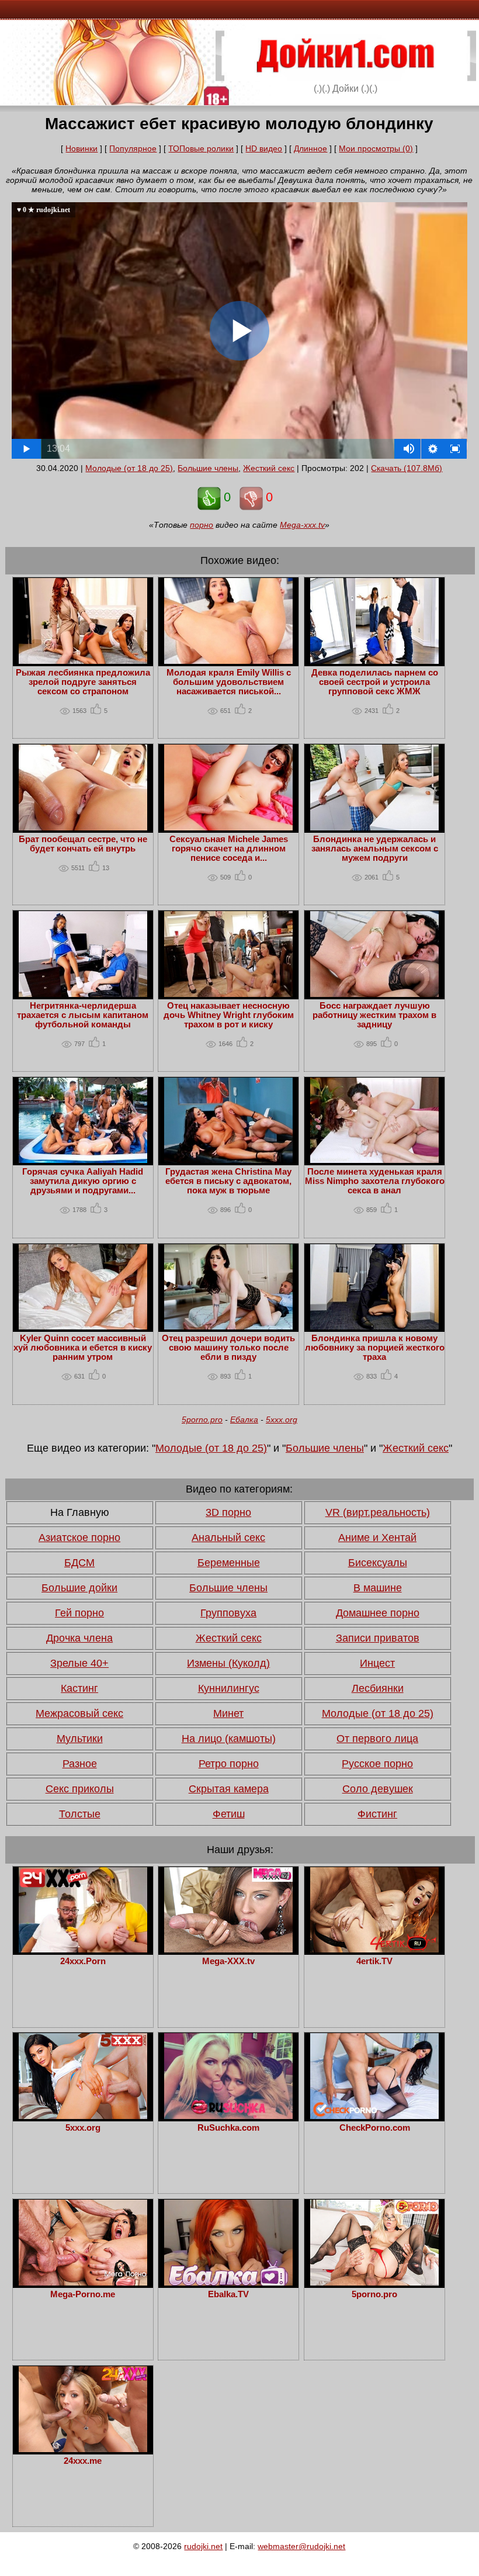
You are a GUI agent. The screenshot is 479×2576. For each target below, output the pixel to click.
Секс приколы (80, 1789)
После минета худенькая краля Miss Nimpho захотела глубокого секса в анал (375, 1181)
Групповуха (228, 1613)
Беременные (229, 1563)
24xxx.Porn (83, 1961)
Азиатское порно (79, 1538)
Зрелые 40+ (79, 1663)
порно (202, 525)
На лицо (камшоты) (229, 1739)
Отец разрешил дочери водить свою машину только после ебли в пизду (228, 1348)
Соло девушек (378, 1789)
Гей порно (79, 1613)
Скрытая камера (229, 1789)
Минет (228, 1713)
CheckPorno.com (375, 2128)
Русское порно (377, 1764)
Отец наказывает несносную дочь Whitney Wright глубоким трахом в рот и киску (229, 1015)
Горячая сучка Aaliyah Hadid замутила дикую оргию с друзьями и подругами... (83, 1181)
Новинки (81, 148)
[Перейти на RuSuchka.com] (228, 2116)
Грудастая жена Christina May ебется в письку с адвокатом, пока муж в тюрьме (228, 1181)
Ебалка (244, 1419)
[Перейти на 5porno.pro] (374, 2283)
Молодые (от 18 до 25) (129, 468)
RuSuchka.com (228, 2128)
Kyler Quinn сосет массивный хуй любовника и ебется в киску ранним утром (83, 1348)
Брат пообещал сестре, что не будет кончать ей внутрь (83, 844)
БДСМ (79, 1563)
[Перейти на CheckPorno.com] (374, 2116)
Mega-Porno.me (83, 2294)
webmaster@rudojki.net (301, 2546)
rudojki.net (203, 2546)
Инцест (377, 1663)
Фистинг (377, 1814)
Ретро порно (229, 1764)
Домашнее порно (378, 1613)
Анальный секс (228, 1538)
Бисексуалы (378, 1563)
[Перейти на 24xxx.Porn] (83, 1950)
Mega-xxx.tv (302, 525)
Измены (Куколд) (228, 1663)
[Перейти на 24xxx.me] (83, 2449)
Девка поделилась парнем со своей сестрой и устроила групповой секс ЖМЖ (375, 682)
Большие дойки (79, 1588)
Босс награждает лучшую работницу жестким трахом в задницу (374, 1015)
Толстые (80, 1814)
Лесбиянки (378, 1688)
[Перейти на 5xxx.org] (83, 2116)
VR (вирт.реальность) (378, 1512)
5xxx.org (282, 1419)
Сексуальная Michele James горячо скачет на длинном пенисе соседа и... (229, 849)
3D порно (228, 1512)
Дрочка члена (79, 1638)
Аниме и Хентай (377, 1538)
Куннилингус (229, 1688)
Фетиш (229, 1814)
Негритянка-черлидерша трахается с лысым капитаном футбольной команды (83, 1015)
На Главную (80, 1512)
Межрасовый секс (79, 1713)
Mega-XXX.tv (228, 1961)
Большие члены (208, 468)
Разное (80, 1764)
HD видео (264, 148)
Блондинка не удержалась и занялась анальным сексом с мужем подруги (375, 849)
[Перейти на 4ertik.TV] (374, 1950)
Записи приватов (378, 1638)
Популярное (133, 148)
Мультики (80, 1739)
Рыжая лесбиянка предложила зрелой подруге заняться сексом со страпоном (83, 682)
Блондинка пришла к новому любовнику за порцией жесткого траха (375, 1348)
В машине (378, 1588)
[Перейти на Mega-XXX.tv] (228, 1950)
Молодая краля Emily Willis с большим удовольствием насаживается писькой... (229, 682)
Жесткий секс (269, 468)
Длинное (310, 148)
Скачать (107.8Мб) (407, 468)
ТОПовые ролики (201, 148)
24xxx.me (83, 2461)
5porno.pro (202, 1419)
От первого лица (377, 1739)
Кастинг (79, 1688)
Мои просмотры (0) (376, 148)
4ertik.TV (374, 1961)
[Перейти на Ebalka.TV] (228, 2283)
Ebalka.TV (228, 2294)
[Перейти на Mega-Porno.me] (83, 2283)
